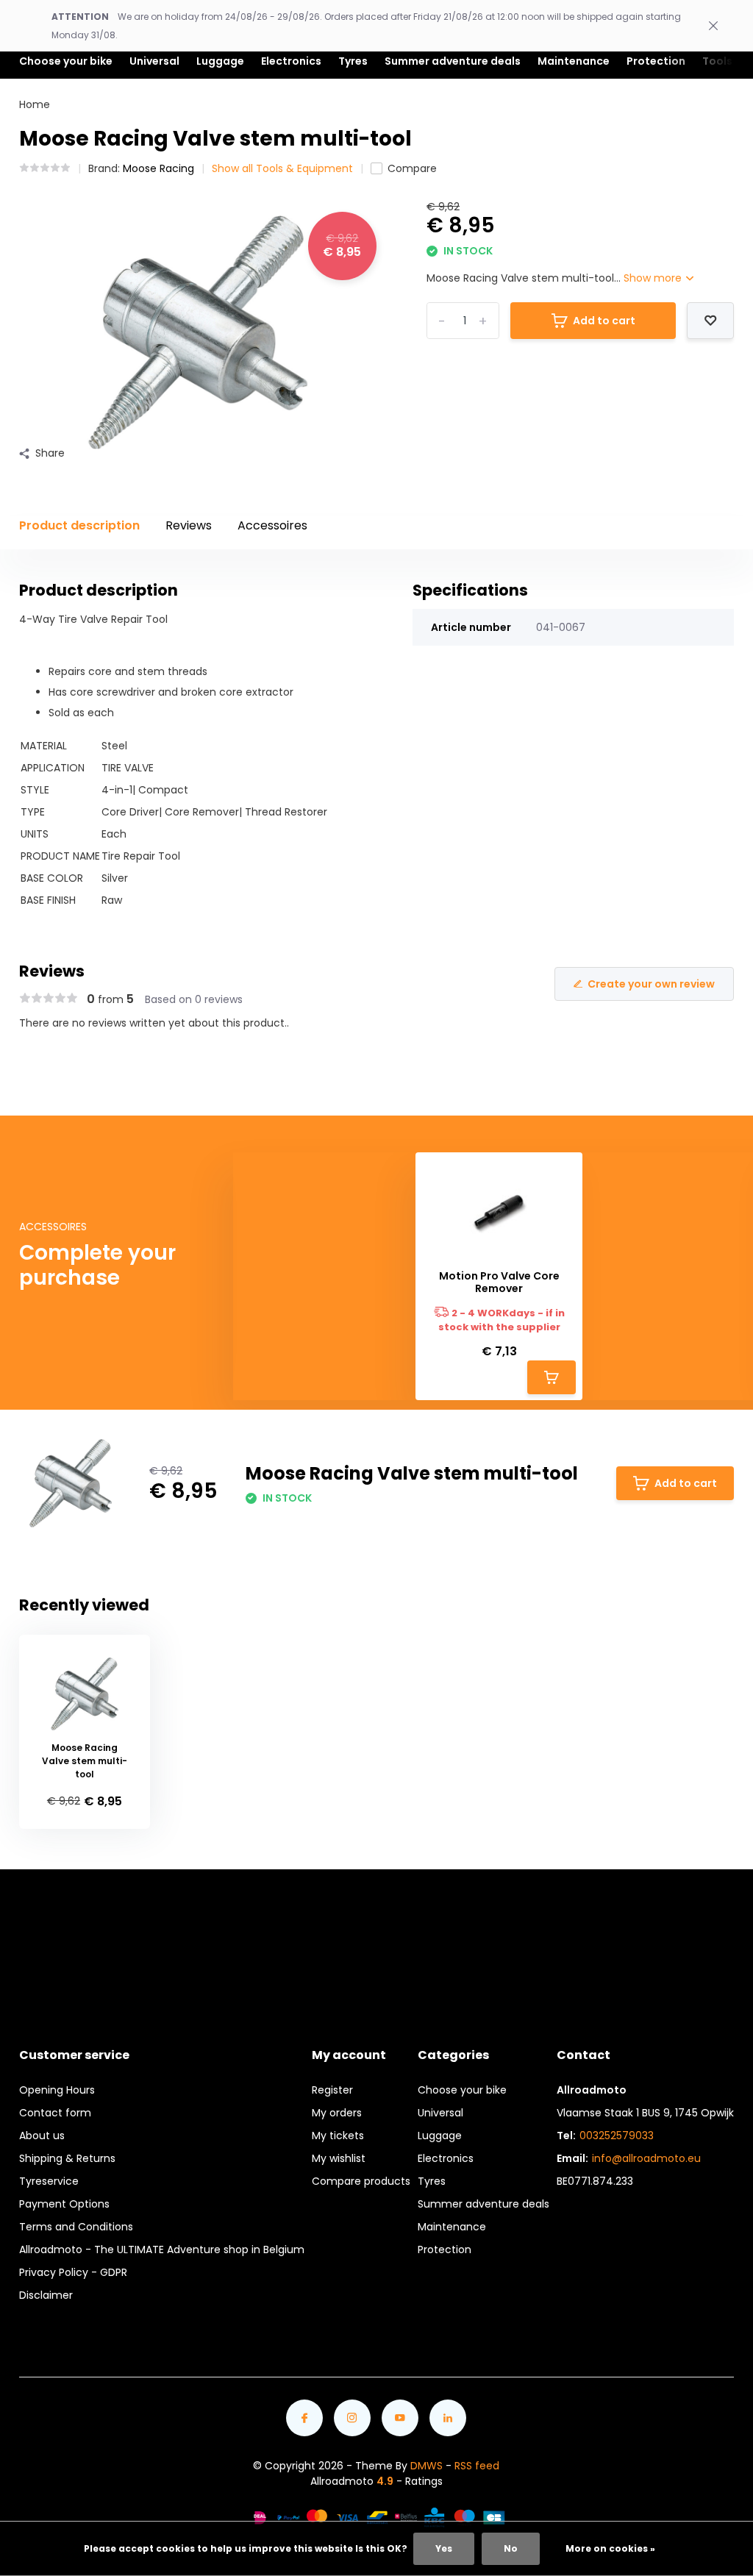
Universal (440, 2113)
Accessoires (272, 525)
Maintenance (452, 2227)
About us (42, 2136)
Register (332, 2090)
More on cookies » (610, 2548)
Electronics (446, 2158)
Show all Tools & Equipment (282, 168)
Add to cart (604, 321)
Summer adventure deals (453, 61)
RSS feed (477, 2466)
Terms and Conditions (76, 2227)
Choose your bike (462, 2090)
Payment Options (64, 2204)
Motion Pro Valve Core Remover (499, 1282)
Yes (444, 2548)
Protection (445, 2249)
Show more (654, 278)
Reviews (189, 525)
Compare (412, 168)
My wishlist (339, 2158)
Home (35, 104)
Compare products (361, 2181)
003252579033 (617, 2136)
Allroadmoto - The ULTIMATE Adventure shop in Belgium (162, 2249)
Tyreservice (49, 2181)
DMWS (427, 2466)
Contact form (55, 2113)
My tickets (338, 2136)
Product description (79, 525)
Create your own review (651, 984)
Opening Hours (57, 2090)
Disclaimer (46, 2295)
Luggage (440, 2136)
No (511, 2548)
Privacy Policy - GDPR (73, 2272)
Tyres (432, 2181)
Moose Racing (158, 168)
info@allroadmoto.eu (646, 2158)
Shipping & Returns (67, 2158)
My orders (337, 2113)
